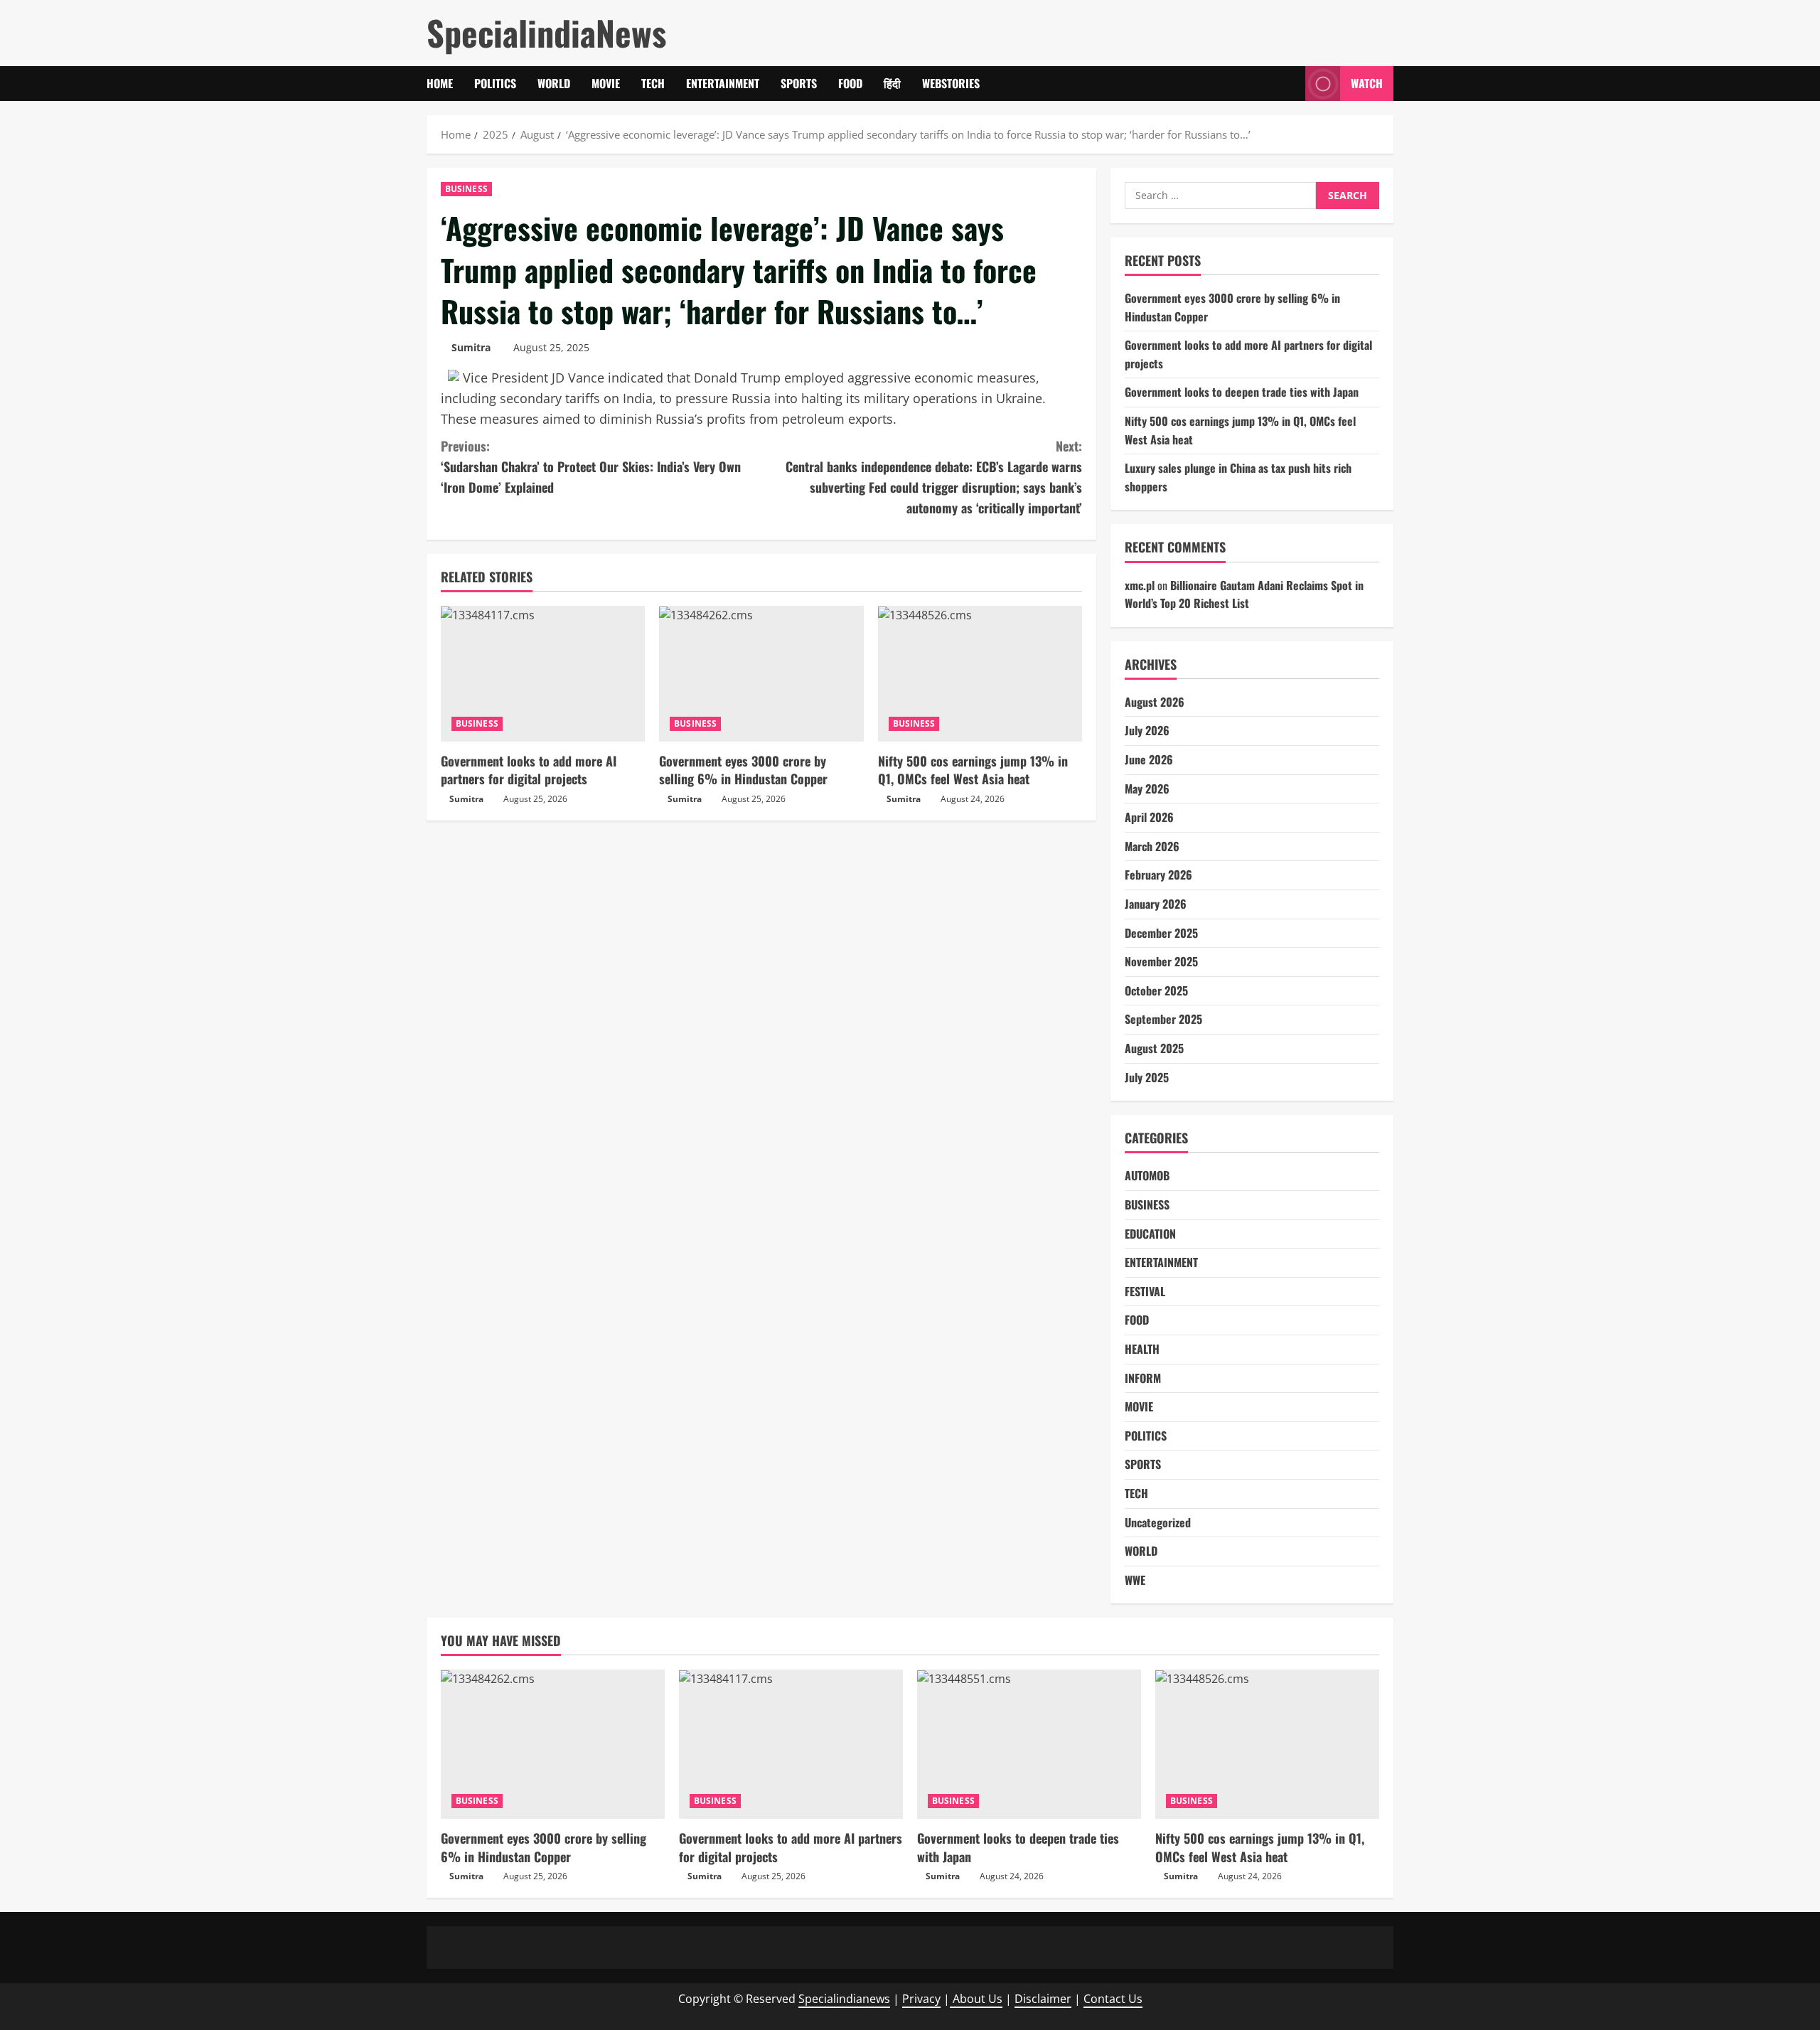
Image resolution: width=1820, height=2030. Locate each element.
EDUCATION (1150, 1234)
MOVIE (606, 83)
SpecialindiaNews (546, 32)
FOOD (850, 83)
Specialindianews (844, 1999)
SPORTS (799, 83)
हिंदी (892, 83)
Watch (1367, 83)
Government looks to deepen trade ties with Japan (1242, 392)
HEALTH (1142, 1349)
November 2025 (1161, 961)
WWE (1135, 1580)
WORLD (554, 83)
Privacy (921, 1999)
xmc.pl (1140, 585)
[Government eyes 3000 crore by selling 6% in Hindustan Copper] (761, 674)
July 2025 (1147, 1077)
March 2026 (1152, 846)
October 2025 (1156, 990)
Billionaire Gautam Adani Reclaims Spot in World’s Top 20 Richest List (1244, 594)
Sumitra (471, 347)
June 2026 (1149, 759)
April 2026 (1149, 817)
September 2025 (1163, 1019)
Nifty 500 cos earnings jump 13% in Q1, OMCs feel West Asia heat (973, 770)
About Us (976, 1999)
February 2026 (1158, 875)
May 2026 (1147, 789)
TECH (653, 83)
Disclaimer (1043, 1999)
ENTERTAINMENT (723, 83)
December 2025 (1161, 933)
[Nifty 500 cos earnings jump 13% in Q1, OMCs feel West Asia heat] (980, 674)
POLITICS (495, 83)
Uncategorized (1158, 1522)
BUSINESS (466, 189)
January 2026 (1156, 904)
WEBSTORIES (951, 83)
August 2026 (1155, 702)
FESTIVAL (1145, 1291)
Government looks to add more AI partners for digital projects (529, 770)
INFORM (1143, 1378)
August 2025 (1154, 1048)
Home (440, 83)
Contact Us (1113, 1999)
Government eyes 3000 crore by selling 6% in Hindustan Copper (743, 770)
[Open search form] (1290, 84)
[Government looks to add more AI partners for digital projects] (543, 674)
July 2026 (1147, 730)
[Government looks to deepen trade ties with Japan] (1029, 1744)
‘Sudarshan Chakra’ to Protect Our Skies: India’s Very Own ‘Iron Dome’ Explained (591, 466)
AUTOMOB (1147, 1175)
